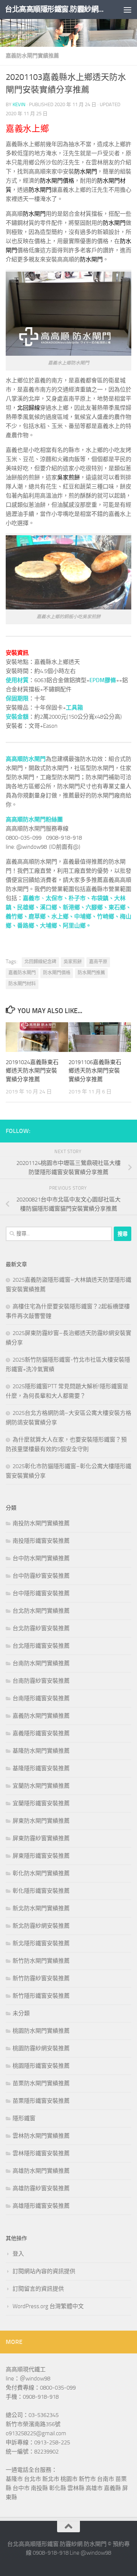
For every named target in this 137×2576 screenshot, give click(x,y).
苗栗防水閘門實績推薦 (41, 2083)
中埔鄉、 (86, 916)
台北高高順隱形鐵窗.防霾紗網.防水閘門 (54, 9)
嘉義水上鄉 (27, 129)
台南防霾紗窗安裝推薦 (41, 1681)
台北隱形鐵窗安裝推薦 (41, 1646)
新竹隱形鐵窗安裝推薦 (41, 1996)
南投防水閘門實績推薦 (41, 1523)
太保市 (54, 898)
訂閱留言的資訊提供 (38, 2289)
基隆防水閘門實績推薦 (41, 1751)
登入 (18, 2254)
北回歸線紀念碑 (40, 962)
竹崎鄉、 (108, 916)
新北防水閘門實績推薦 (41, 1908)
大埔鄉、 (51, 926)
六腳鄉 (94, 907)
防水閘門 (108, 181)
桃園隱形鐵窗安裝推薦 (41, 2066)
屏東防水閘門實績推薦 (41, 1821)
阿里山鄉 (74, 926)
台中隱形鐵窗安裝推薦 (41, 1593)
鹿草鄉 (37, 916)
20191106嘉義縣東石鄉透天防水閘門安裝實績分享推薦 (95, 1071)
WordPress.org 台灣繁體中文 (48, 2306)
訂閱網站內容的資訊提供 (44, 2271)
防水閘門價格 (57, 181)
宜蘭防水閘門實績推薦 (41, 1786)
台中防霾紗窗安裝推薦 (41, 1576)
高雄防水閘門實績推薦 (41, 2171)
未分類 (21, 2013)
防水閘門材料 (22, 984)
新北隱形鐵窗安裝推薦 (41, 1943)
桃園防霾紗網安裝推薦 (41, 2048)
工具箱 (74, 708)
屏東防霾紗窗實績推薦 (41, 1838)
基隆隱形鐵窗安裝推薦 (41, 1768)
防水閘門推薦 (91, 973)
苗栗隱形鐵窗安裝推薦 (41, 2101)
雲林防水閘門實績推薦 (41, 2136)
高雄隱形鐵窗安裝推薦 (41, 2206)
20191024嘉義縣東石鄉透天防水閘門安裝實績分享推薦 (32, 1071)
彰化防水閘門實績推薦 (41, 1873)
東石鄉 (117, 907)
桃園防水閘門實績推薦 (41, 2031)
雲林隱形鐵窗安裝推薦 (41, 2153)
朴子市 (77, 898)
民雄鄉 (26, 907)
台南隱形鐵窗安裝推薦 (41, 1698)
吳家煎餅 (68, 477)
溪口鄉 (49, 907)
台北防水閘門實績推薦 (41, 1611)
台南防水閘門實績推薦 (41, 1663)
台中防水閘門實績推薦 (41, 1558)
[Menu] (127, 10)
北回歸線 (29, 408)
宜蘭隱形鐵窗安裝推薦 (41, 1803)
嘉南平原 (98, 962)
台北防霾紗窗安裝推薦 (41, 1628)
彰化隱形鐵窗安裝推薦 (41, 1891)
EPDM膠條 (103, 680)
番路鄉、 (29, 926)
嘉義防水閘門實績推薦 (32, 56)
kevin (19, 104)
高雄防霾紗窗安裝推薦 (41, 2188)
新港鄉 (71, 907)
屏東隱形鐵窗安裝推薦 (41, 1856)
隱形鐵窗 (24, 2118)
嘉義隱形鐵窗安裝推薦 (41, 1733)
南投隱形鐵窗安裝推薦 (41, 1541)
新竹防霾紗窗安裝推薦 (41, 1978)
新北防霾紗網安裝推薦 (41, 1926)
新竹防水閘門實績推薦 (41, 1961)
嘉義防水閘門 (22, 973)
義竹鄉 (14, 916)
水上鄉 (60, 916)
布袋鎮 (100, 898)
